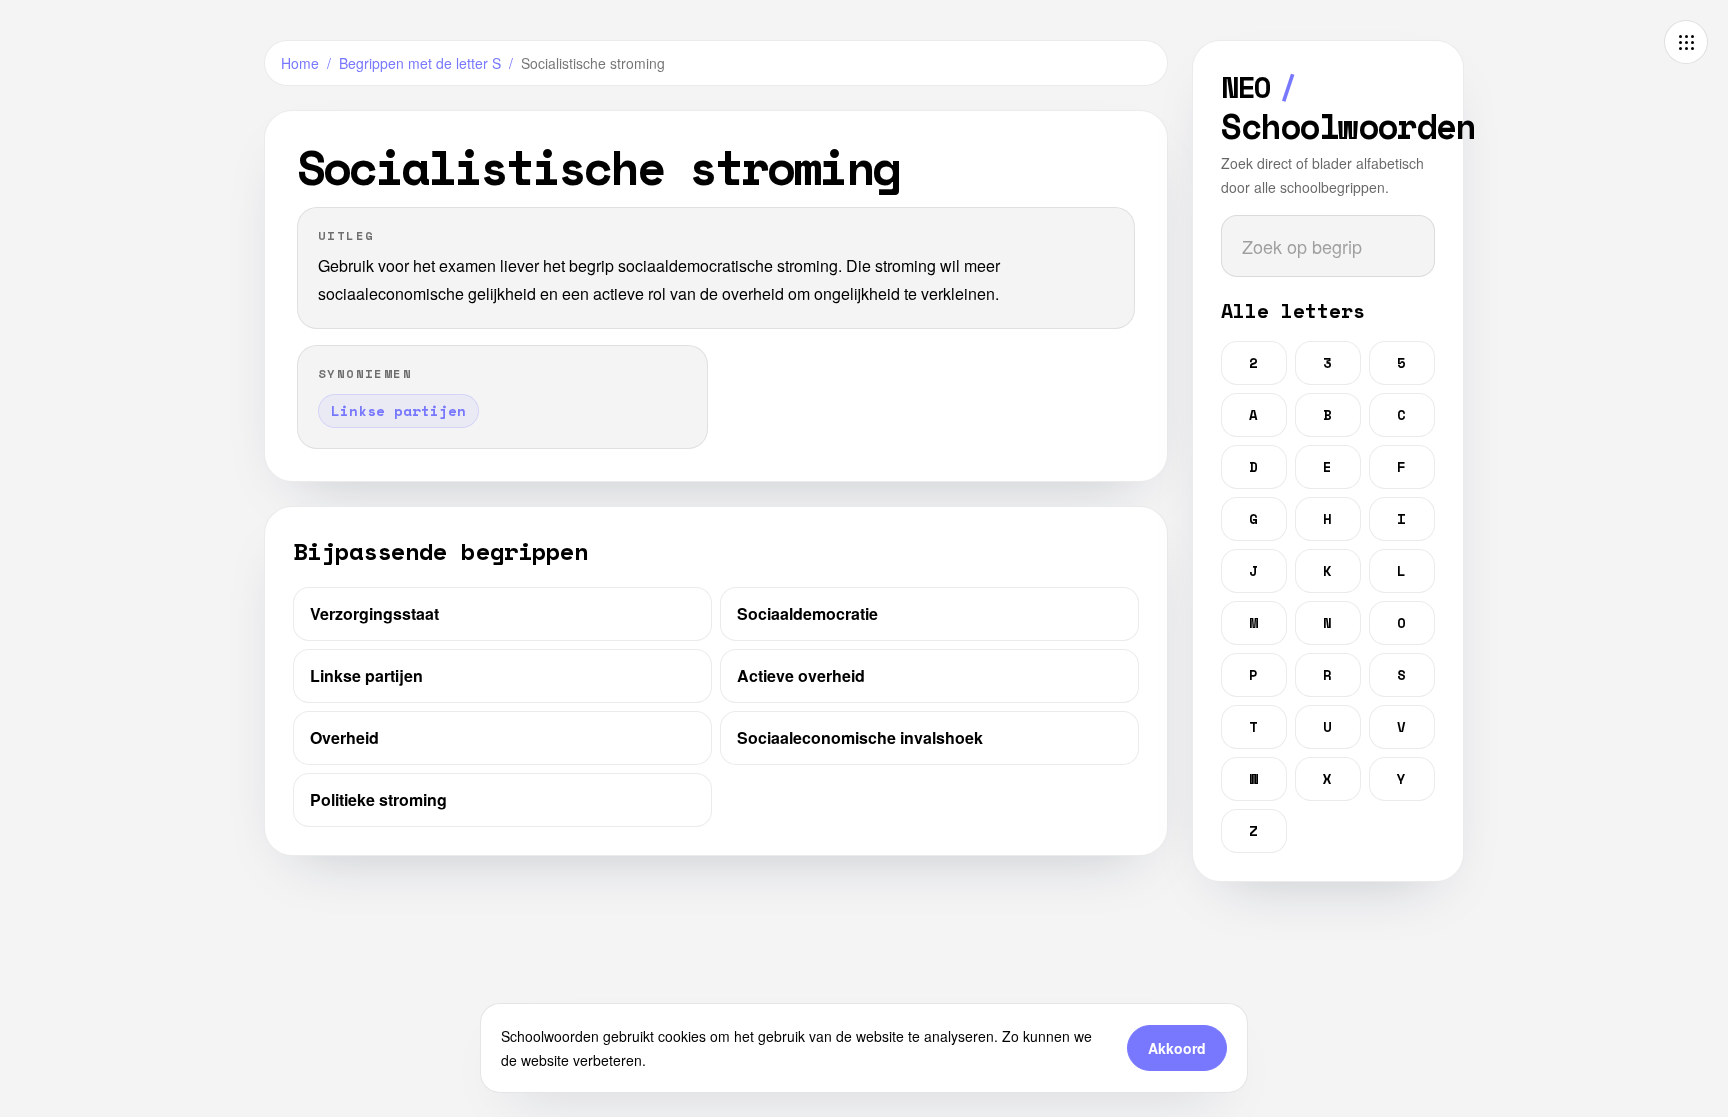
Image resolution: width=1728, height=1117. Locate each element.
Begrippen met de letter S (420, 63)
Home (300, 63)
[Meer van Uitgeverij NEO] (1686, 42)
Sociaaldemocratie (807, 613)
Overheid (344, 737)
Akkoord (1177, 1048)
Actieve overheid (801, 675)
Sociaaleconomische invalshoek (860, 737)
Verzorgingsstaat (374, 613)
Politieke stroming (378, 799)
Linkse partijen (366, 675)
